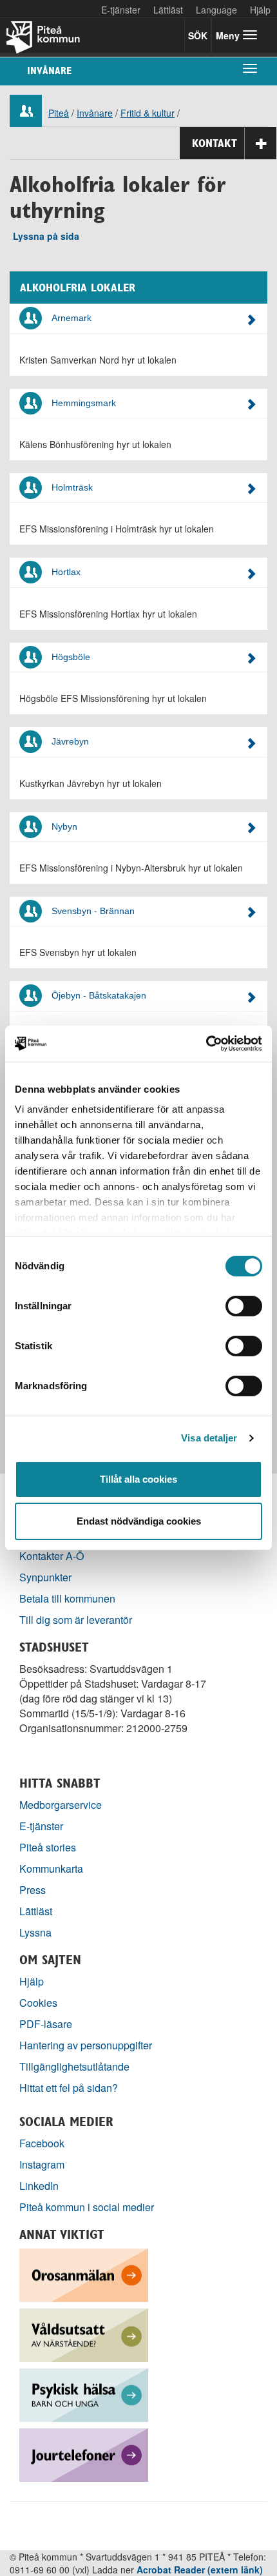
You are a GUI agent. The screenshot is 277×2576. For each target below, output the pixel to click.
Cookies (38, 2003)
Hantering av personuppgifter (86, 2045)
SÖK (198, 35)
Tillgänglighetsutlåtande (74, 2066)
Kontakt (215, 143)
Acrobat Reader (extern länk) (200, 2570)
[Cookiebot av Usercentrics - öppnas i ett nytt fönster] (206, 1044)
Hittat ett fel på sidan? (69, 2088)
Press (33, 1890)
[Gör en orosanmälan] (84, 2274)
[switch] (244, 1306)
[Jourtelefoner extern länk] (84, 2454)
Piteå (59, 113)
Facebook (42, 2143)
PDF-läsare (46, 2024)
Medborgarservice (61, 1805)
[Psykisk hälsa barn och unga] (84, 2394)
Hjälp (32, 1981)
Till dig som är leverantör (77, 1620)
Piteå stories (48, 1847)
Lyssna (35, 1932)
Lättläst (168, 10)
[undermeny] (250, 68)
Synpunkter (45, 1577)
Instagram (42, 2164)
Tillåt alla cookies (138, 1479)
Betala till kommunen (67, 1598)
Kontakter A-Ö (52, 1556)
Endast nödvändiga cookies (139, 1521)
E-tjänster (121, 10)
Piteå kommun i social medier (87, 2207)
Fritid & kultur (148, 113)
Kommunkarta (51, 1869)
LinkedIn (39, 2186)
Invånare (49, 71)
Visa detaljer (209, 1438)
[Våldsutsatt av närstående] (84, 2334)
